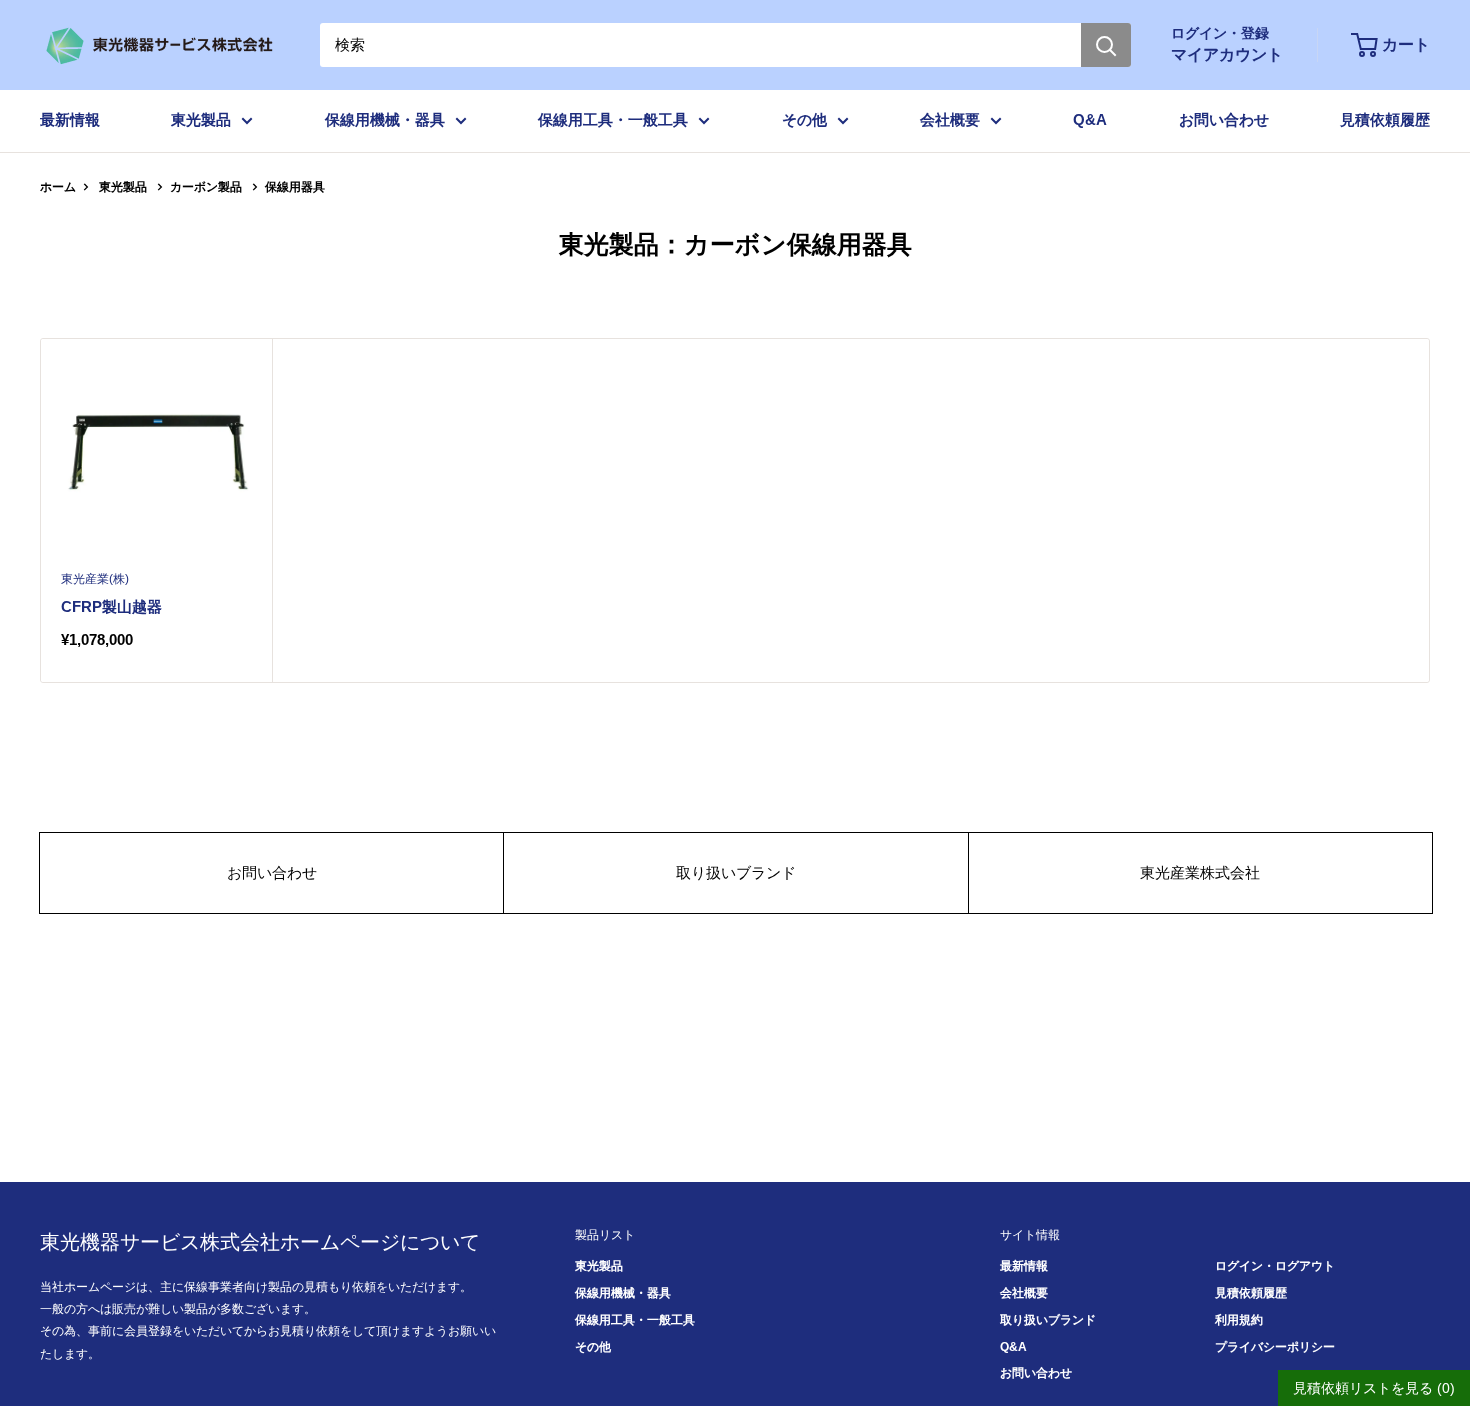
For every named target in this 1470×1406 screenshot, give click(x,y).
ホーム (58, 187)
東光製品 (201, 120)
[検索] (1106, 45)
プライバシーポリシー (1275, 1347)
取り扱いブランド (736, 872)
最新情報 (70, 120)
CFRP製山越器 (111, 606)
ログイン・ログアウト (1275, 1266)
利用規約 (1239, 1320)
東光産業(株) (95, 579)
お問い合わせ (1224, 120)
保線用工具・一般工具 (613, 120)
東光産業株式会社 (1200, 872)
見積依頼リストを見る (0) (1374, 1388)
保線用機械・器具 (385, 120)
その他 (804, 120)
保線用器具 (295, 187)
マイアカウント (1227, 54)
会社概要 (950, 120)
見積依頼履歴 (1385, 120)
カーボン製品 (206, 187)
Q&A (1090, 120)
